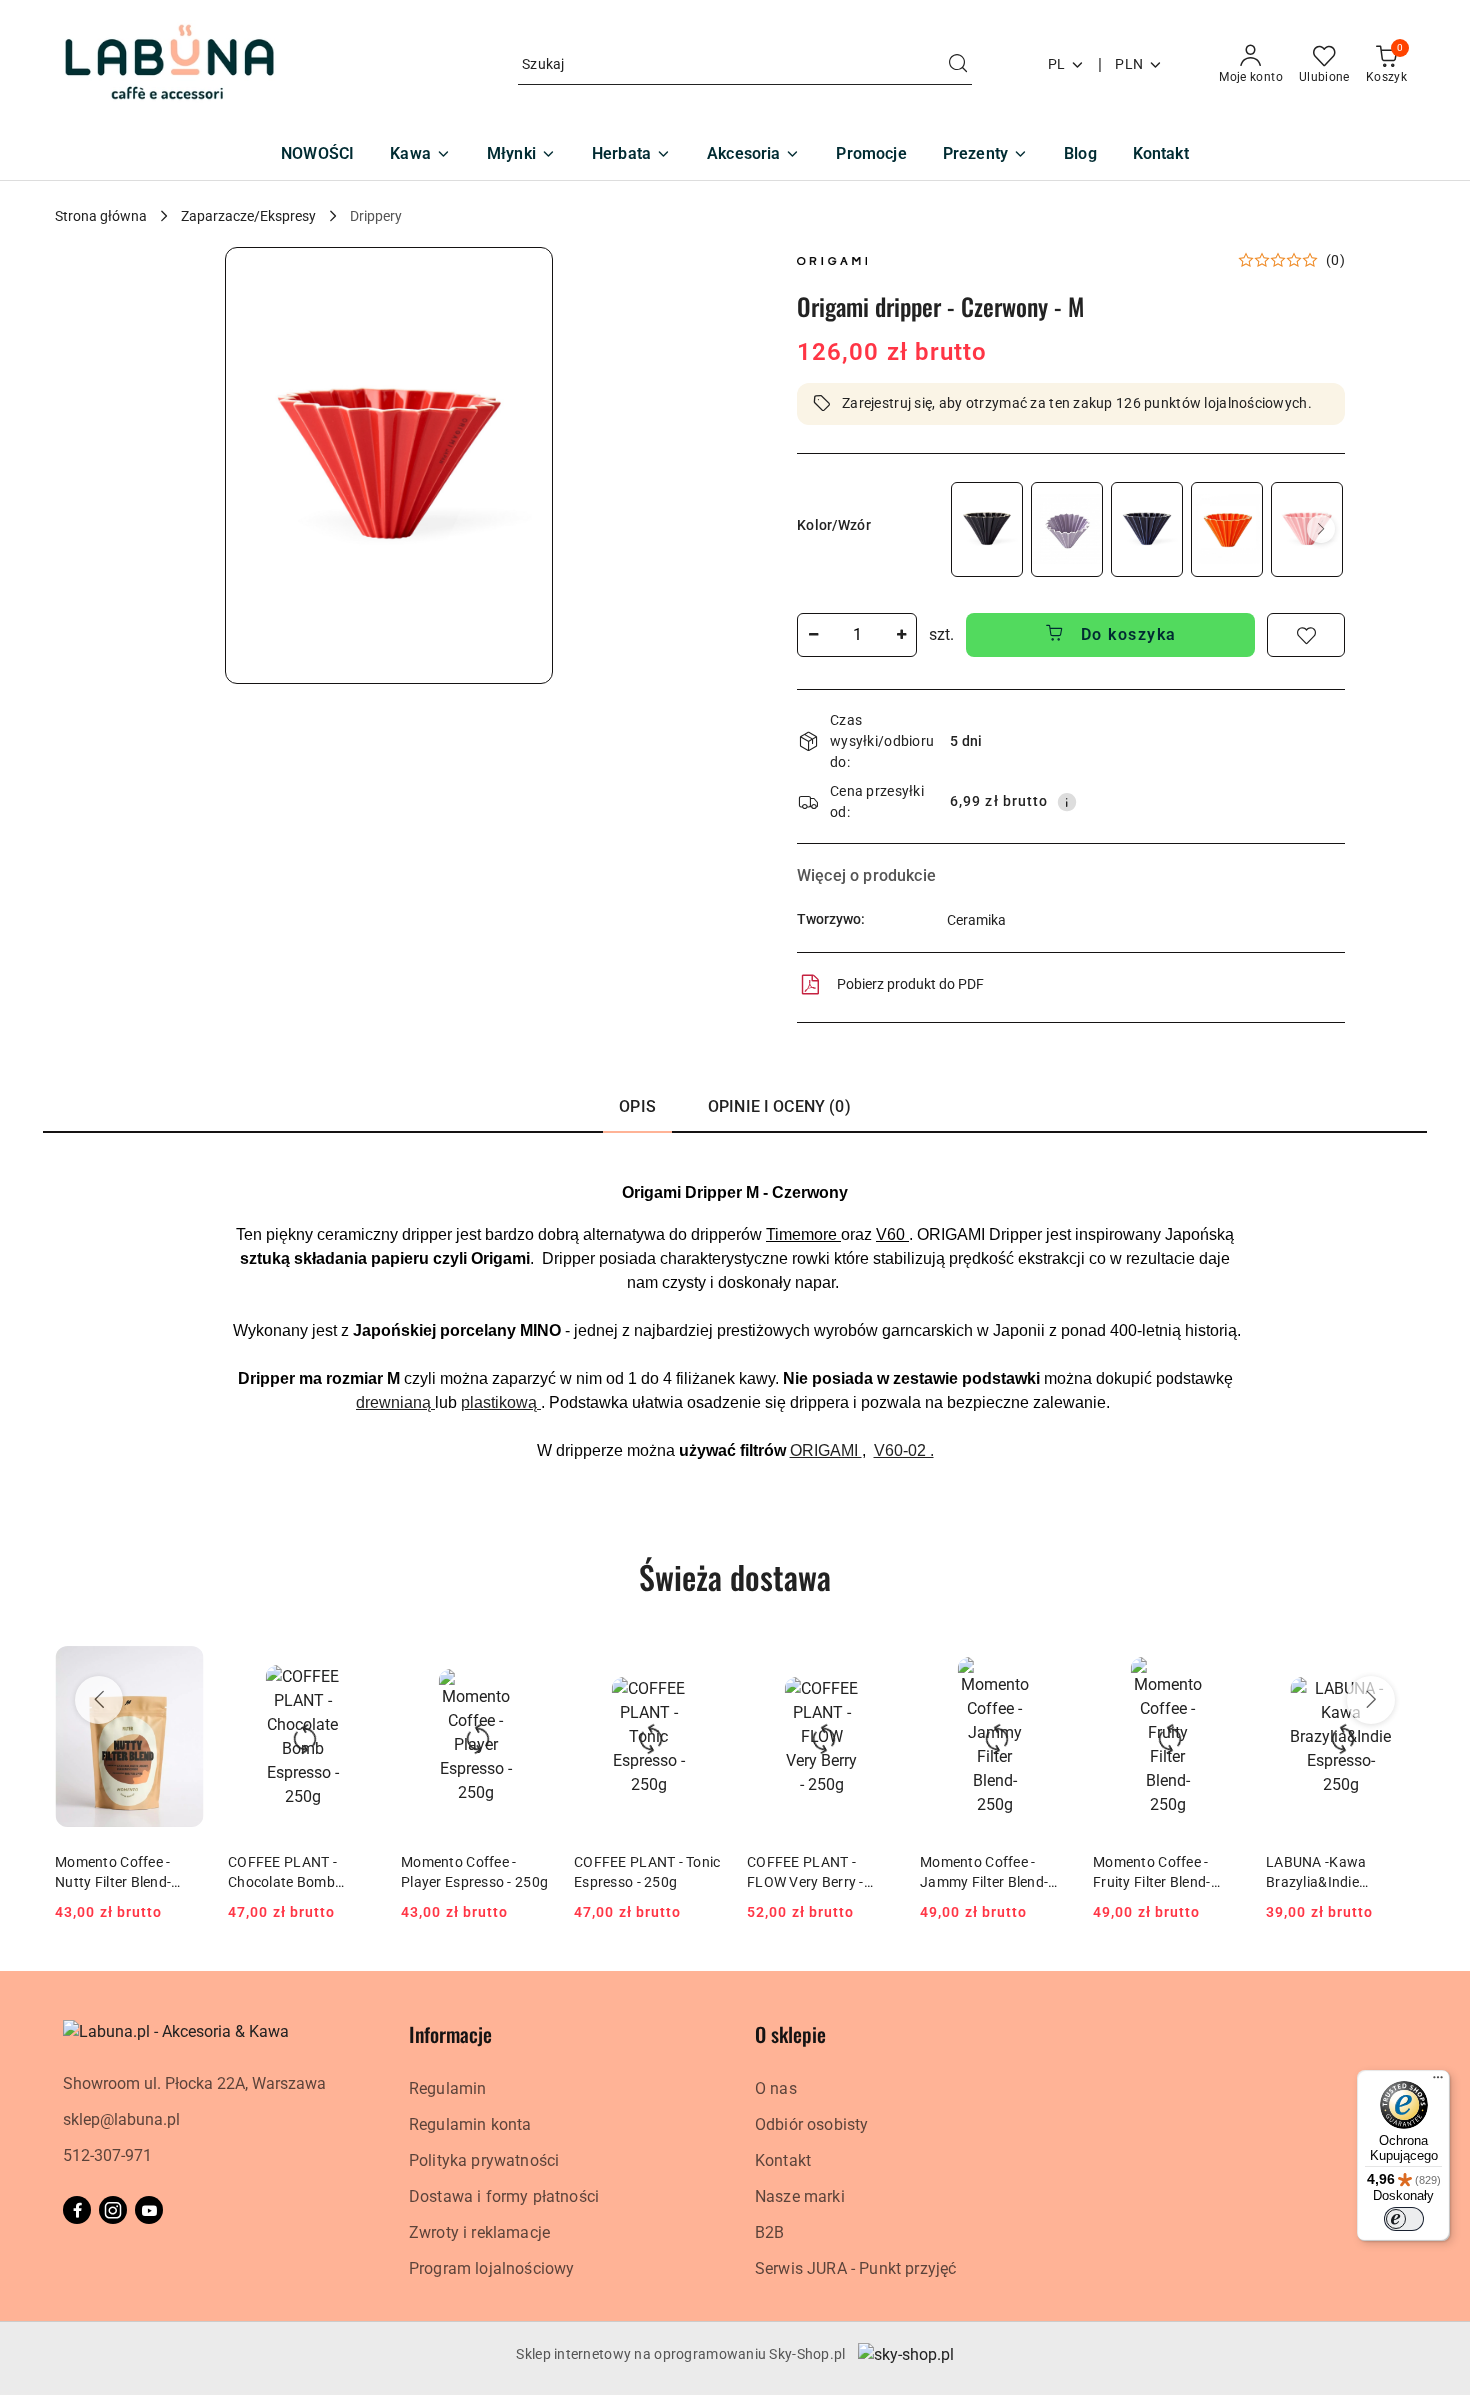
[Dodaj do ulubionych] (1306, 635)
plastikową (501, 1402)
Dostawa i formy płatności (504, 2196)
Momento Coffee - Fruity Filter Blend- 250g (1152, 1873)
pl (1057, 64)
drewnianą (395, 1402)
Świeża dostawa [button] (735, 1576)
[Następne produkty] (1371, 1700)
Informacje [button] (450, 2034)
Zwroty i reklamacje (479, 2232)
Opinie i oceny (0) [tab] (779, 1106)
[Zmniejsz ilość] (813, 635)
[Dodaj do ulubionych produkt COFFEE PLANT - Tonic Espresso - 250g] (700, 1661)
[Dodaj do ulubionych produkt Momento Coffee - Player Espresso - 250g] (527, 1661)
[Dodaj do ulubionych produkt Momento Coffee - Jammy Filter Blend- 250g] (1046, 1661)
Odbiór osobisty (811, 2124)
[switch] (1404, 2219)
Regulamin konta (470, 2124)
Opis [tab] (637, 1106)
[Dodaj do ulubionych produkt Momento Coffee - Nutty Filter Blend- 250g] (181, 1661)
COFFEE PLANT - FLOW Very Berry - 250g (805, 1873)
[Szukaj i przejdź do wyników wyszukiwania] (958, 65)
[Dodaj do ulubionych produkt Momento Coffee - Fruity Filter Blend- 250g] (1219, 1661)
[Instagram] (113, 2210)
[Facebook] (77, 2210)
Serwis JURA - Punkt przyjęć (855, 2268)
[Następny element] (1321, 529)
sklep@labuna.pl (121, 2119)
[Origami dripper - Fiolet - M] (1067, 529)
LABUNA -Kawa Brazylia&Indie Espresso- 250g (1316, 1873)
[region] (1146, 529)
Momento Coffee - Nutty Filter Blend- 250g (113, 1873)
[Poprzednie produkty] (99, 1700)
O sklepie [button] (790, 2034)
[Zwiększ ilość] (901, 635)
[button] (389, 465)
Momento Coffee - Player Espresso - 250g (474, 1872)
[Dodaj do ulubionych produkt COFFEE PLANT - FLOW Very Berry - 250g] (873, 1661)
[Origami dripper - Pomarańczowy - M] (1227, 529)
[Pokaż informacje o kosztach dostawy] (1067, 802)
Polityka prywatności (484, 2160)
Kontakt (783, 2160)
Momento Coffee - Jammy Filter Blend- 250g (984, 1873)
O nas (776, 2088)
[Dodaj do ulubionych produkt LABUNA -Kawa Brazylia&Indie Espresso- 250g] (1392, 1661)
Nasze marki (800, 2196)
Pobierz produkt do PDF (910, 984)
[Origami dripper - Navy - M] (1147, 529)
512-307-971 (107, 2155)
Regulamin (447, 2088)
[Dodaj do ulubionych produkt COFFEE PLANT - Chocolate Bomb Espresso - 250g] (354, 1661)
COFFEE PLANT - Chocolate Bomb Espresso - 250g (282, 1873)
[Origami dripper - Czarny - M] (987, 529)
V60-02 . (904, 1450)
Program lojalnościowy (491, 2268)
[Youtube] (149, 2210)
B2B (769, 2232)
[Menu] (1438, 2082)
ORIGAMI (826, 1450)
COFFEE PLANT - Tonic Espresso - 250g (647, 1872)
